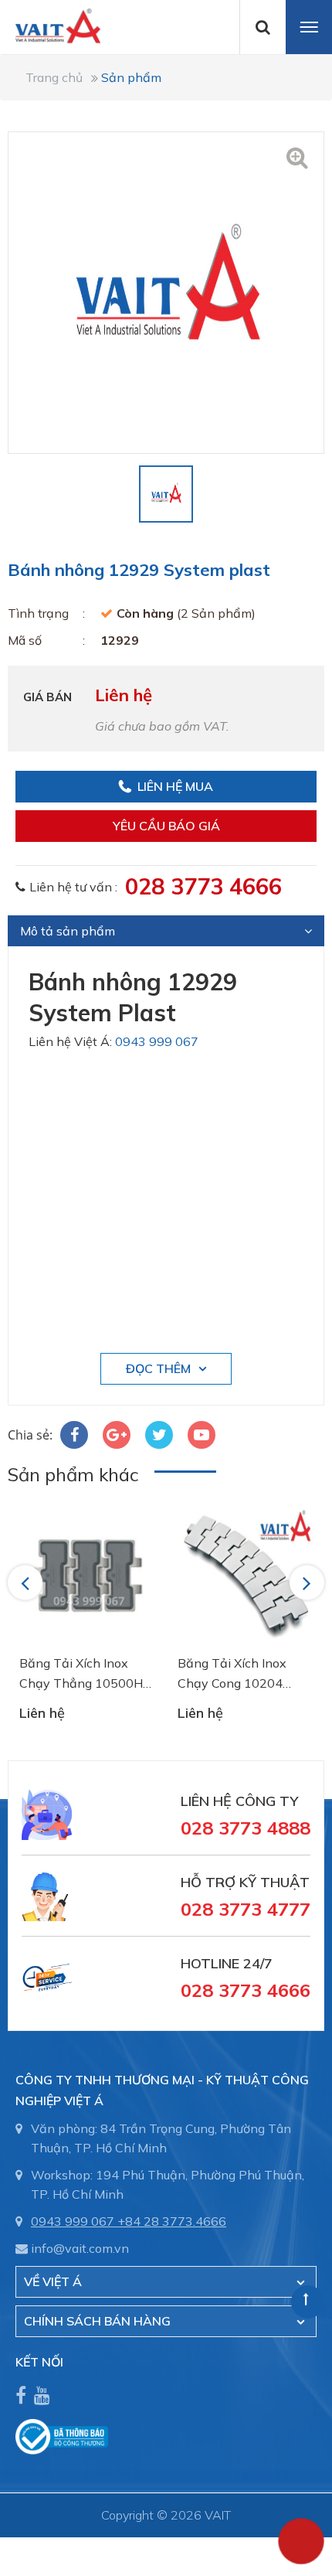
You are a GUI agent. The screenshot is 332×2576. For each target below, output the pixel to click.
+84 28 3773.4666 (172, 2221)
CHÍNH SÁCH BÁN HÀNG (97, 2321)
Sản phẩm (131, 77)
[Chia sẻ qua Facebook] (74, 1435)
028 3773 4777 (246, 1909)
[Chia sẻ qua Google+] (117, 1435)
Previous (27, 1583)
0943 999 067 (157, 1041)
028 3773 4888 (246, 1828)
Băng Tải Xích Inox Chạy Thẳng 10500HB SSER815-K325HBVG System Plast (85, 1674)
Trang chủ (54, 77)
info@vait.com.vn (80, 2248)
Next (308, 1583)
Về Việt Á (53, 2281)
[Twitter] (159, 1435)
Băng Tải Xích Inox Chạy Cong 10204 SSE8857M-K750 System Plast (232, 1674)
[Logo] (50, 25)
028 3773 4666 (203, 886)
